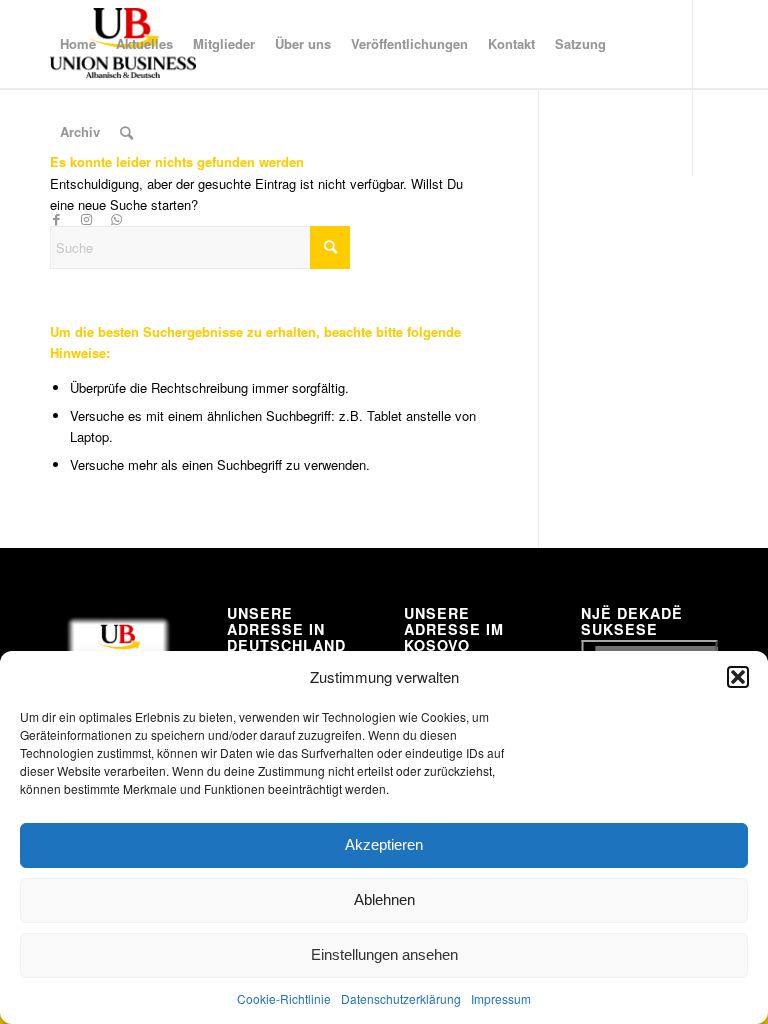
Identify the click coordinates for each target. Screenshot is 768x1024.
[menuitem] (78, 44)
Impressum (501, 998)
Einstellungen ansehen (384, 954)
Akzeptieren (384, 844)
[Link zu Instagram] (86, 219)
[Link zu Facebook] (56, 219)
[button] (738, 677)
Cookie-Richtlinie (284, 998)
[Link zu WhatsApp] (116, 219)
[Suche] (126, 132)
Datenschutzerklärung (401, 998)
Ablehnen (384, 899)
